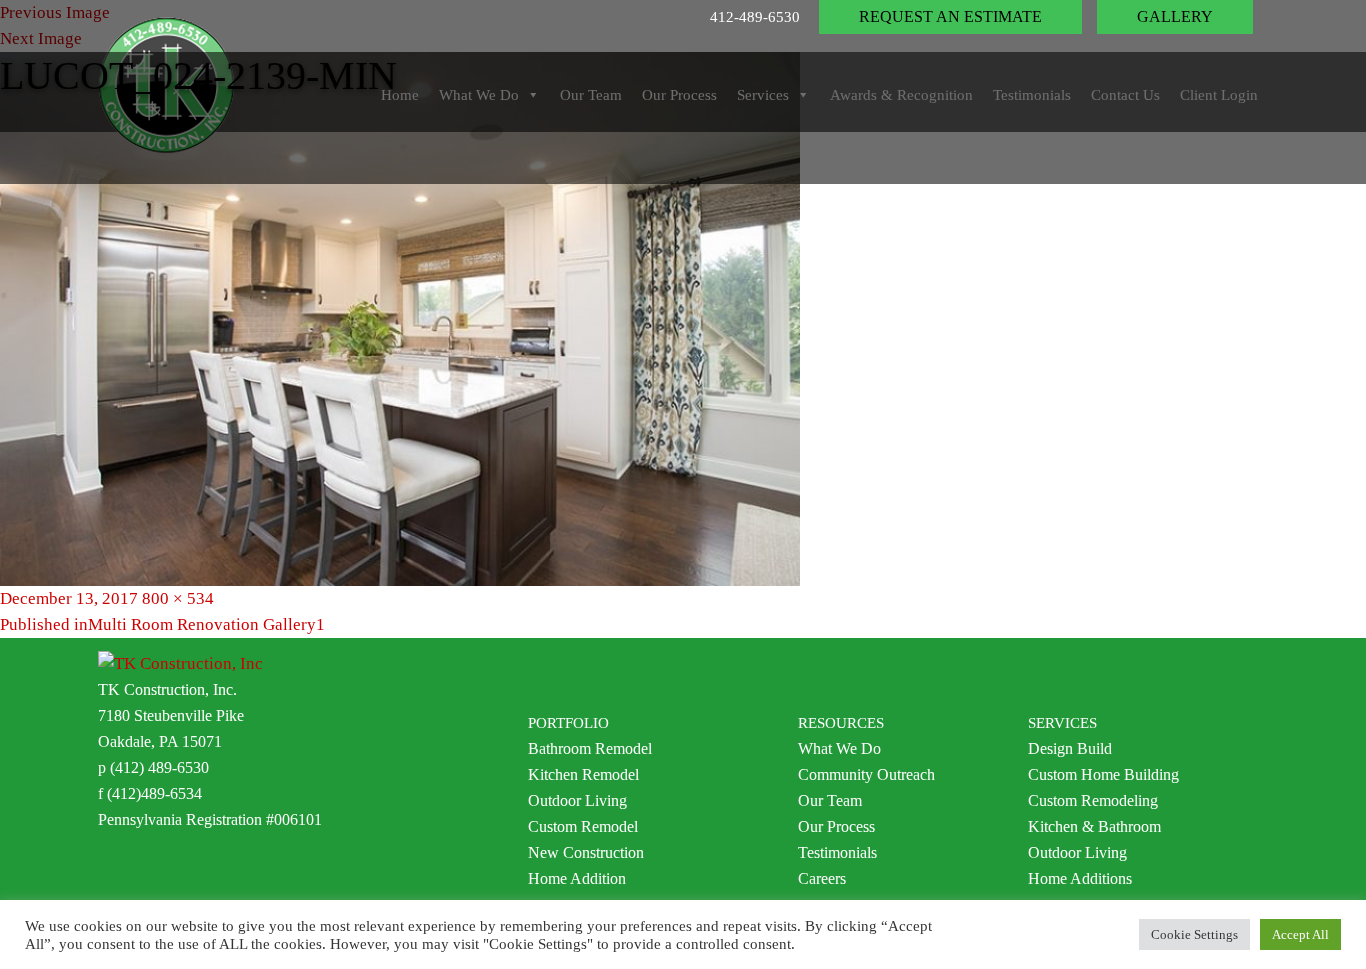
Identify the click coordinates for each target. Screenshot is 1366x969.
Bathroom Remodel (590, 748)
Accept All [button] (1300, 934)
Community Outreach (866, 774)
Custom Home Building (1103, 774)
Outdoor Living (577, 800)
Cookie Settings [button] (1194, 934)
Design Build (1070, 748)
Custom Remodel (583, 826)
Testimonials (837, 852)
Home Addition (577, 878)
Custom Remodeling (1093, 800)
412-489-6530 (755, 17)
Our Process (836, 826)
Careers (822, 878)
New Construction (586, 852)
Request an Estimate (950, 16)
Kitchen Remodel (583, 774)
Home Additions (1080, 878)
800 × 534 (178, 598)
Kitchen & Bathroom (1094, 826)
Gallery (1175, 16)
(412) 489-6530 (159, 767)
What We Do (839, 748)
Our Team (830, 800)
